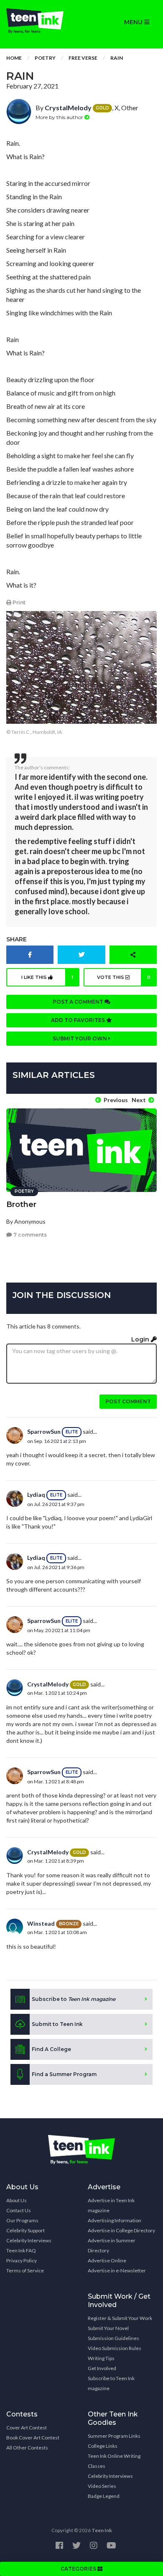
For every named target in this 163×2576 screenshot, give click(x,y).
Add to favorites (79, 1020)
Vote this (124, 977)
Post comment (128, 1401)
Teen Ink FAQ (21, 2250)
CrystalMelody (68, 108)
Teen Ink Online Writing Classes (114, 2461)
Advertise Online (107, 2260)
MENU (134, 22)
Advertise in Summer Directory (112, 2245)
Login (141, 1339)
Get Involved (102, 2368)
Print (18, 602)
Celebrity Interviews (29, 2240)
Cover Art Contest (27, 2428)
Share (17, 939)
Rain (117, 58)
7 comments (29, 1235)
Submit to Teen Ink (57, 2024)
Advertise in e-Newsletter (117, 2270)
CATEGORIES (79, 2569)
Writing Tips (101, 2358)
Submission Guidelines (113, 2338)
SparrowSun (44, 1431)
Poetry (45, 58)
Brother (21, 1204)
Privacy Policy (22, 2260)
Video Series (102, 2486)
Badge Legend (104, 2496)
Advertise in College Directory (121, 2230)
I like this (47, 977)
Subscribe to (74, 1999)
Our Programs (22, 2220)
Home (14, 58)
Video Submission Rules (115, 2348)
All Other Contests (27, 2448)
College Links (103, 2446)
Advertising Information (115, 2220)
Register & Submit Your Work (120, 2318)
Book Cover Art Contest (33, 2438)
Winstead (41, 1923)
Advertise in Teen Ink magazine (111, 2205)
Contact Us (19, 2210)
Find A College (51, 2049)
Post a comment (79, 1002)
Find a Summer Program (64, 2074)
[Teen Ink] (41, 21)
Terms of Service (25, 2270)
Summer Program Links (114, 2436)
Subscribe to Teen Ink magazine (111, 2383)
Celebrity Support (25, 2230)
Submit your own (80, 1038)
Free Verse (83, 58)
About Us (17, 2200)
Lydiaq (36, 1495)
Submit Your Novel (108, 2328)
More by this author (60, 117)
